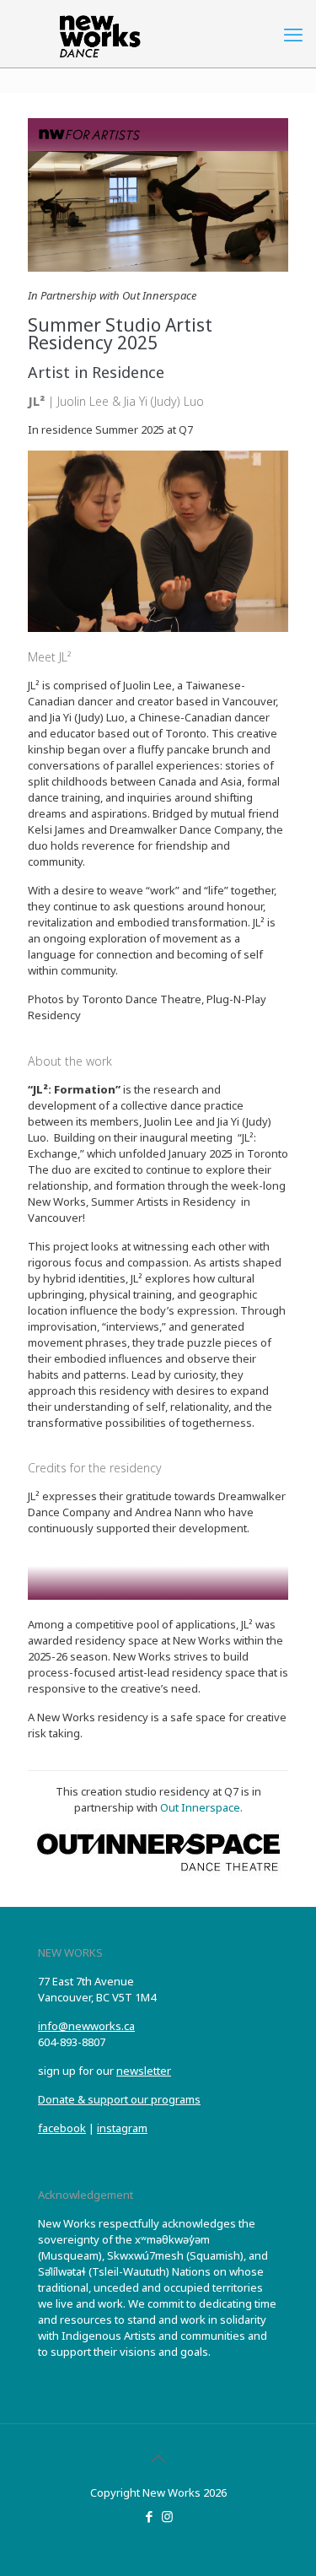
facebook (62, 2128)
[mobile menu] (293, 34)
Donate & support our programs (119, 2099)
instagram (122, 2128)
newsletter (144, 2071)
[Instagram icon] (167, 2516)
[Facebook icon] (150, 2516)
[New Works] (158, 34)
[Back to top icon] (158, 2459)
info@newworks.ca (86, 2026)
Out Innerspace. (201, 1807)
